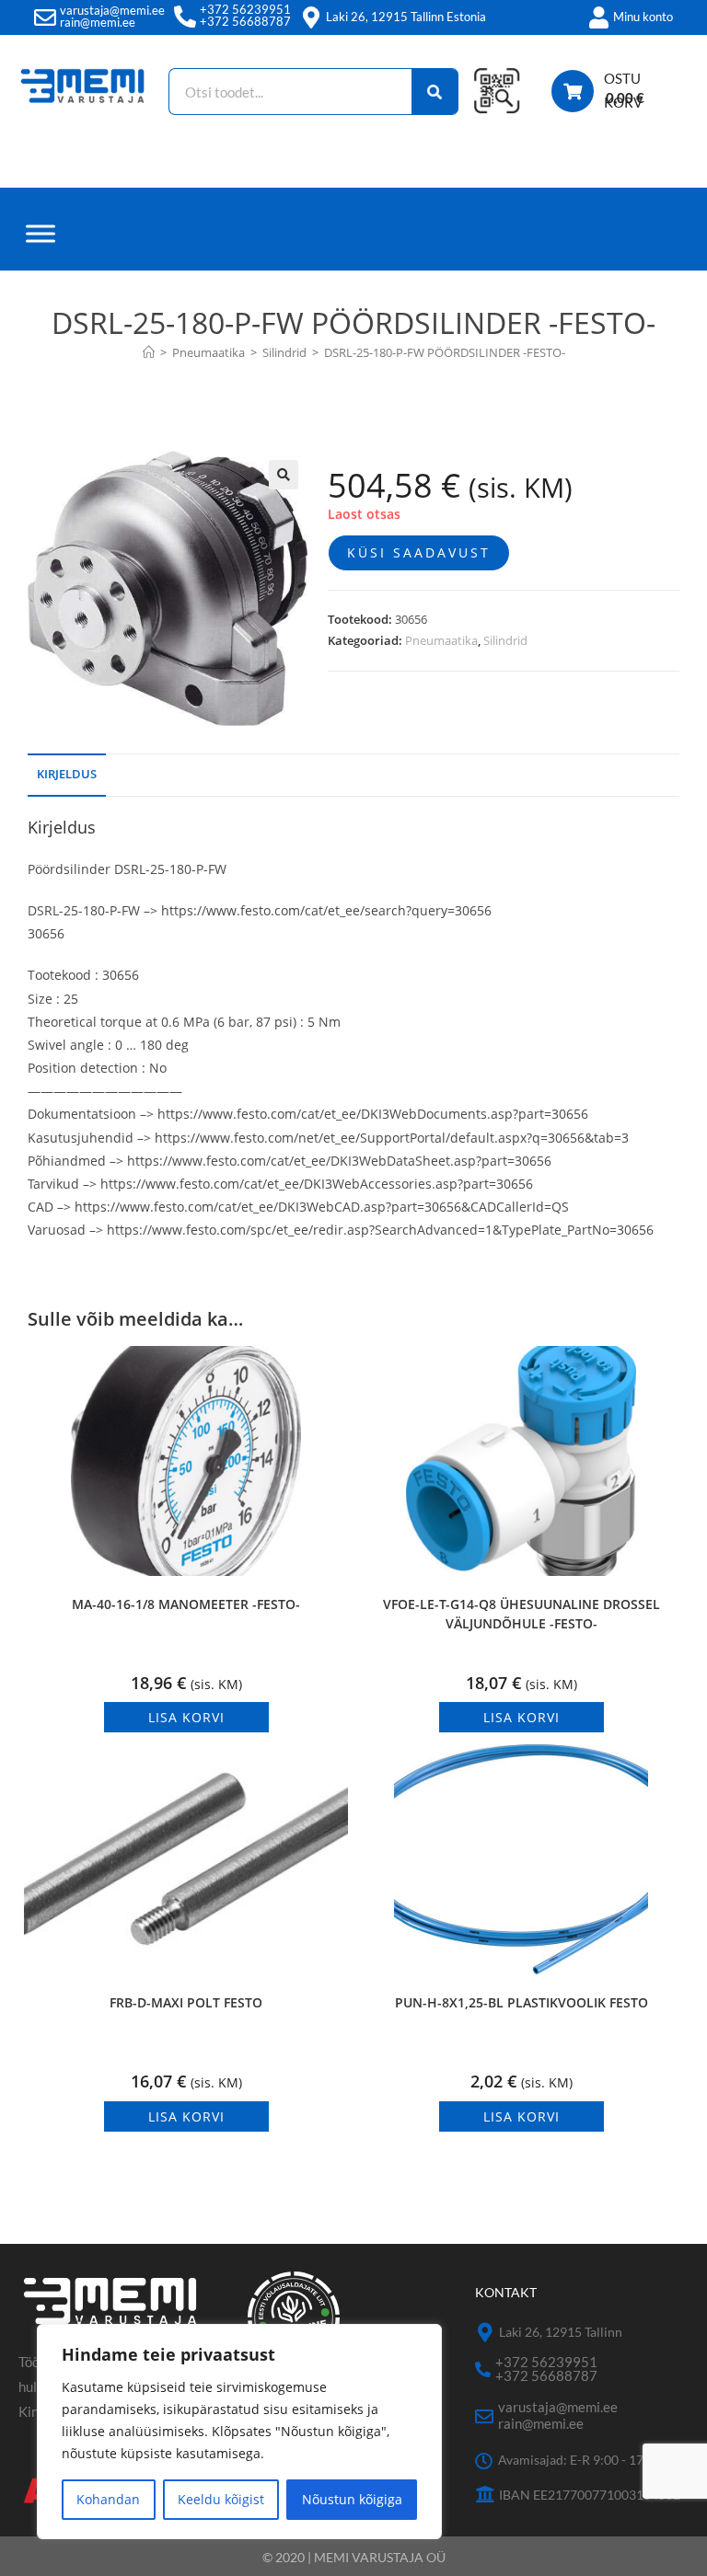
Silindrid (505, 640)
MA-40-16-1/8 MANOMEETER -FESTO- (186, 1604)
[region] (239, 2432)
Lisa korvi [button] (186, 1717)
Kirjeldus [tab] (67, 774)
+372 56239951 (245, 9)
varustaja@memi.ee (112, 10)
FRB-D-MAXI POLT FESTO (186, 2002)
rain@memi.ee (98, 22)
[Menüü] (41, 233)
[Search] (435, 92)
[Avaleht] (149, 352)
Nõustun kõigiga (352, 2499)
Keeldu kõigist (221, 2499)
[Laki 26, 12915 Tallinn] (485, 2333)
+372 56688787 (245, 21)
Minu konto (643, 17)
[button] (284, 475)
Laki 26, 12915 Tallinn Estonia (406, 17)
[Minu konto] (598, 17)
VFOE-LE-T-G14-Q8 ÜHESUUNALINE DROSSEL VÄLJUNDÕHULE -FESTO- (522, 1614)
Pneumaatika (441, 640)
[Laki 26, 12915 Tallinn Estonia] (311, 17)
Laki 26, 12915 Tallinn (561, 2332)
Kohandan (108, 2499)
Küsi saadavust (419, 552)
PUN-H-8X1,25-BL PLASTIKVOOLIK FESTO (522, 2002)
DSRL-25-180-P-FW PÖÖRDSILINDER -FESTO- (445, 352)
